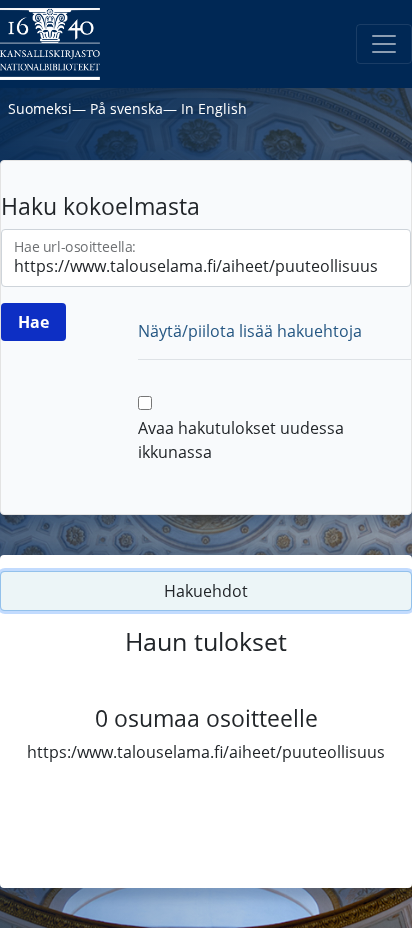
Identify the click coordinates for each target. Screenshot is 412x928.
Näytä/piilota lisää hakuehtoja (250, 331)
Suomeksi (40, 108)
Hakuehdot (206, 591)
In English (214, 108)
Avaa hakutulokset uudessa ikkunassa (241, 440)
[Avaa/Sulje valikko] (384, 44)
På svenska (126, 108)
